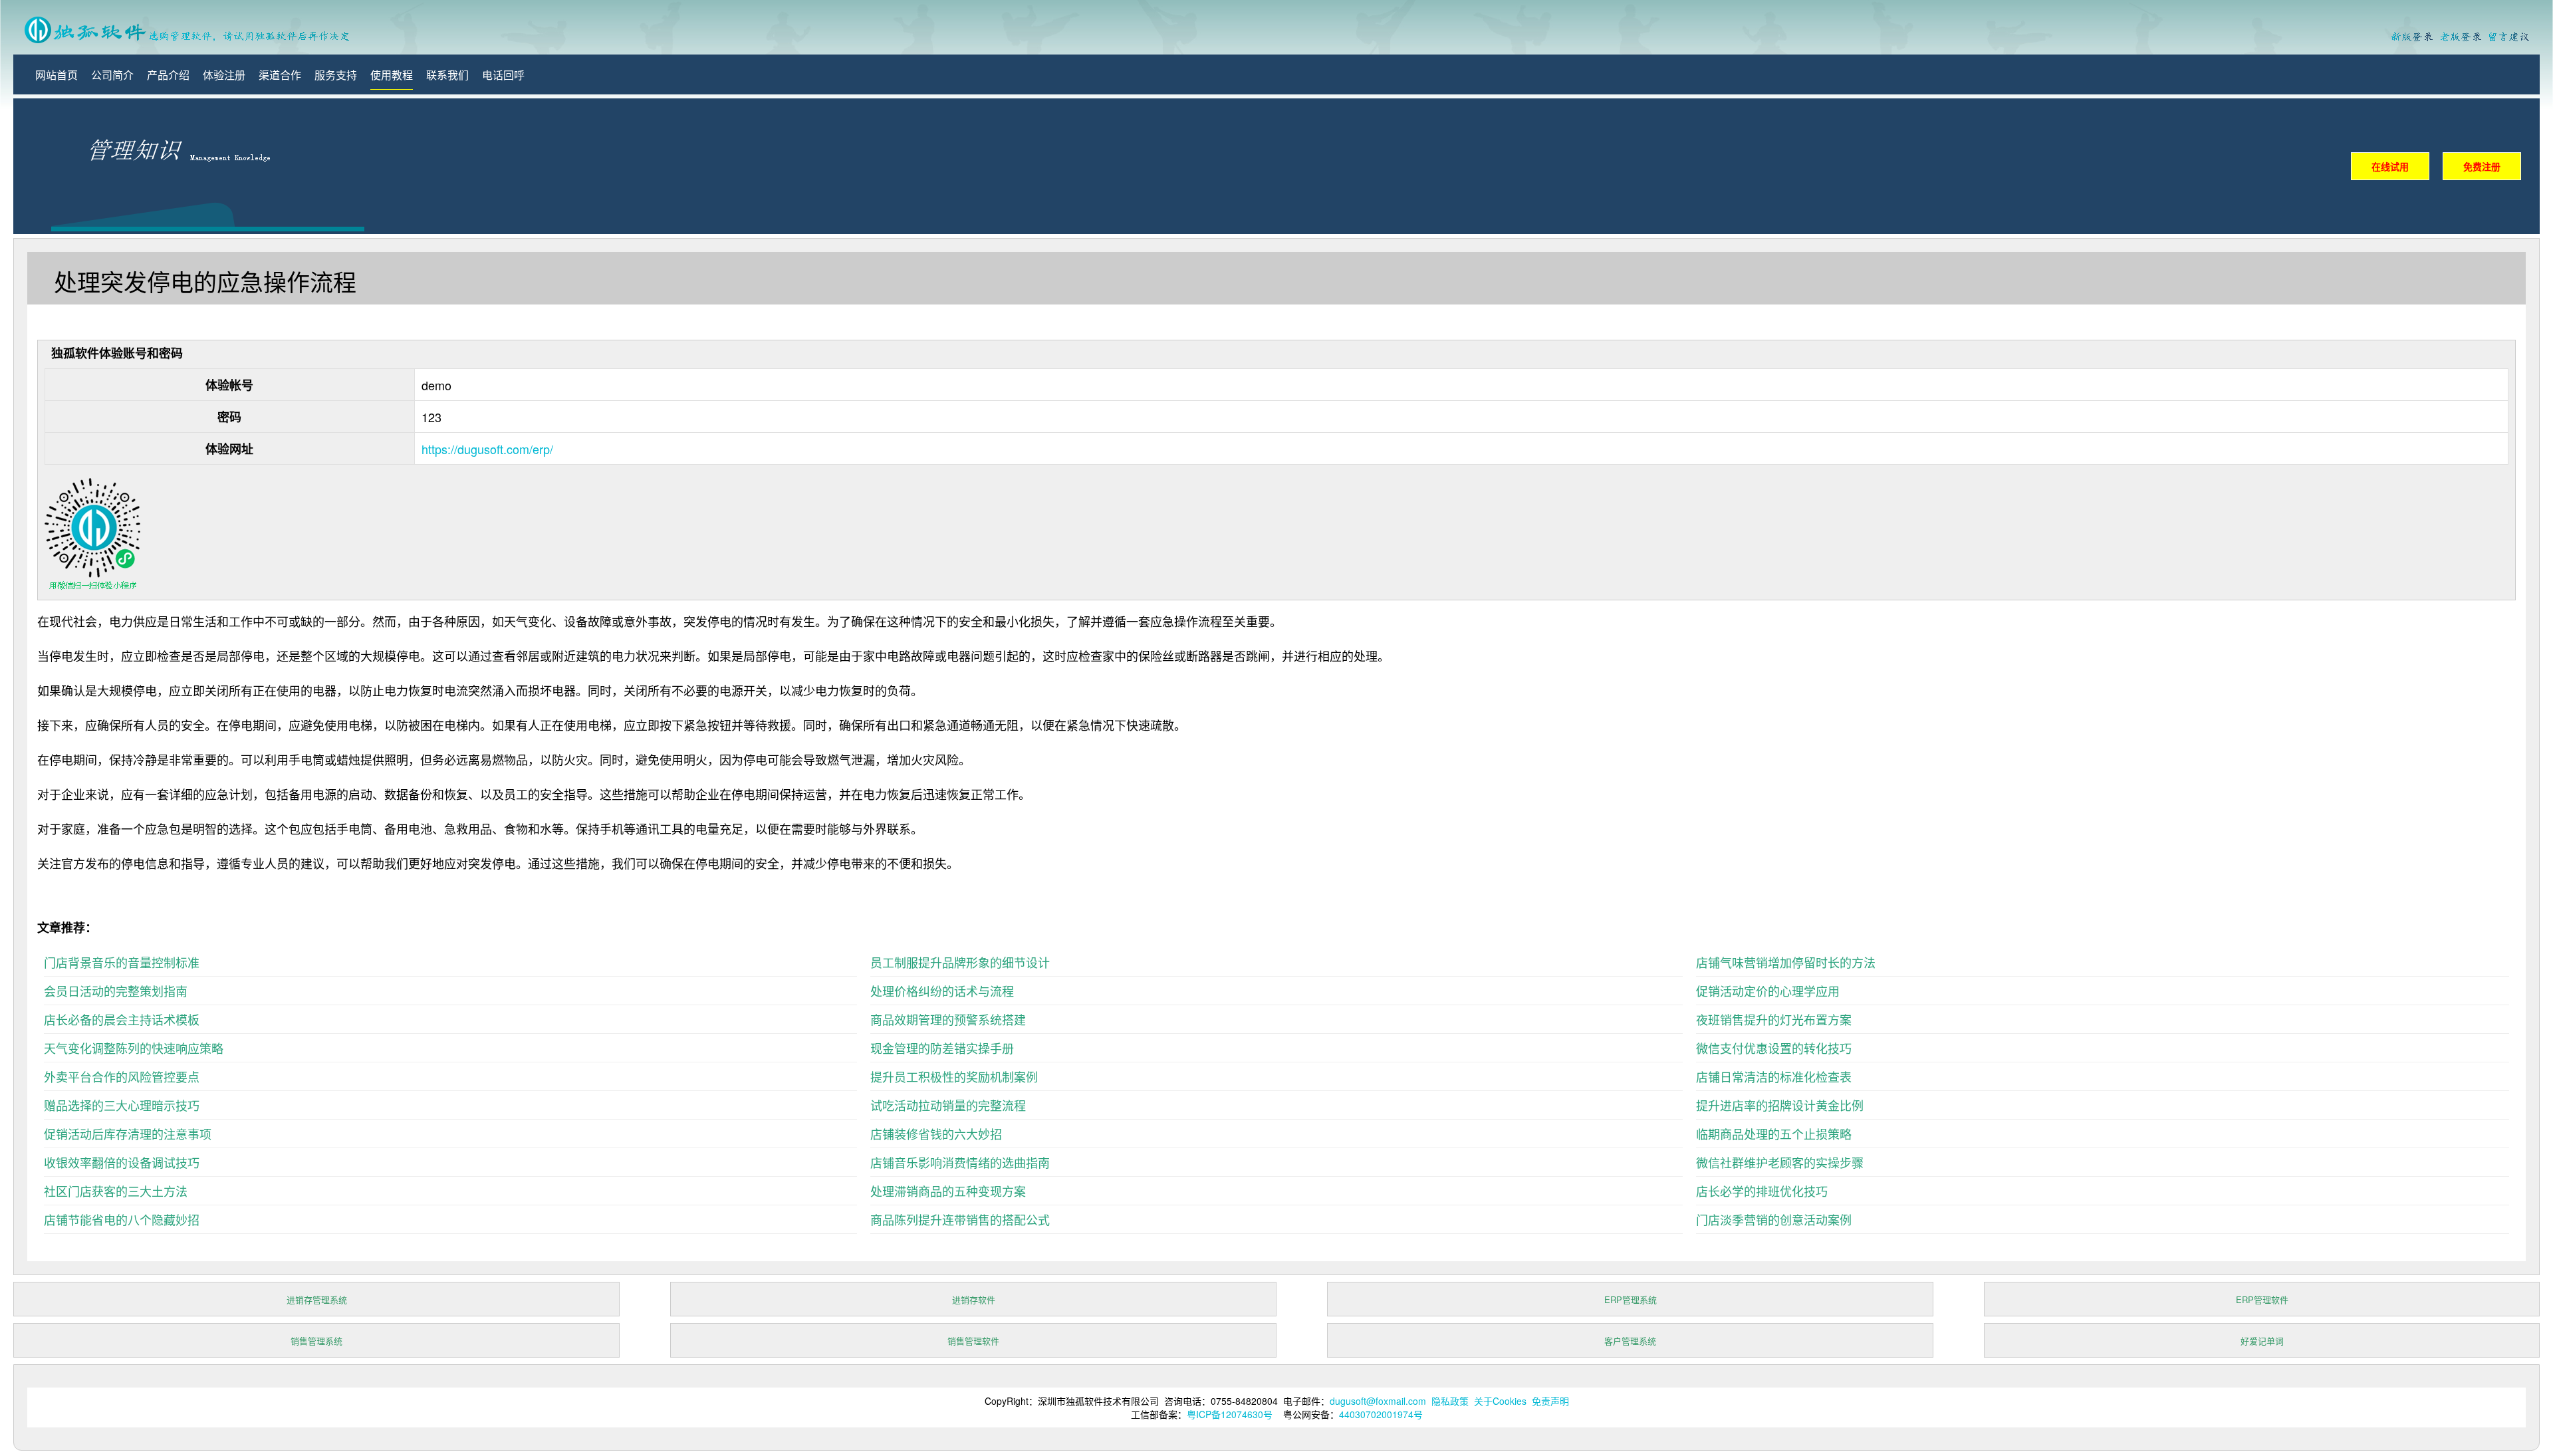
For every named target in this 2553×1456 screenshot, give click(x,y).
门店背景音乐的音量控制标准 (122, 962)
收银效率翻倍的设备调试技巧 (122, 1162)
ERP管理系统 (1631, 1299)
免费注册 (2482, 166)
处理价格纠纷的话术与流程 (942, 991)
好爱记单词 (2262, 1341)
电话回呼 (503, 75)
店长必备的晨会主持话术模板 (122, 1019)
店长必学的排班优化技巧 (1762, 1191)
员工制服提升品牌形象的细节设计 (960, 962)
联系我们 (447, 75)
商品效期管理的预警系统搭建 (948, 1019)
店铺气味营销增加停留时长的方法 (1786, 962)
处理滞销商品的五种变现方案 (948, 1191)
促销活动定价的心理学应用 (1768, 991)
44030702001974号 (1381, 1414)
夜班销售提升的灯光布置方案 (1774, 1019)
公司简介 (112, 75)
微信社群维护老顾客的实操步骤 (1780, 1162)
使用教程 (392, 75)
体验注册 (224, 75)
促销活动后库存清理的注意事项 (128, 1134)
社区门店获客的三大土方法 (116, 1191)
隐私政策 (1450, 1401)
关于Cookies (1500, 1401)
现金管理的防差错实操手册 (942, 1048)
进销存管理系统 (317, 1299)
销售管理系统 (316, 1341)
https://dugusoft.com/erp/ (487, 449)
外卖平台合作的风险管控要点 (122, 1076)
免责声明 (1550, 1401)
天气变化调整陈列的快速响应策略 (134, 1048)
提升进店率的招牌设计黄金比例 (1780, 1105)
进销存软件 (974, 1299)
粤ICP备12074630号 (1230, 1414)
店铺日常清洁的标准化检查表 (1774, 1076)
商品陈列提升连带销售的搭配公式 (960, 1219)
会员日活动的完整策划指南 (116, 991)
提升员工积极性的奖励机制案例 (954, 1076)
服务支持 (336, 75)
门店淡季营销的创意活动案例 (1774, 1219)
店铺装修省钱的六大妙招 (936, 1134)
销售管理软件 (973, 1341)
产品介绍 (168, 75)
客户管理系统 (1630, 1341)
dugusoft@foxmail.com (1378, 1401)
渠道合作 (280, 75)
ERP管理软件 (2262, 1299)
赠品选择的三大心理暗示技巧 (122, 1105)
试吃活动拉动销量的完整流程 (948, 1105)
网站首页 (57, 75)
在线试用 (2390, 166)
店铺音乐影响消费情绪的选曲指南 (960, 1162)
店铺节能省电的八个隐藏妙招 (122, 1219)
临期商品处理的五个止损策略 (1774, 1134)
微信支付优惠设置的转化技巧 (1774, 1048)
